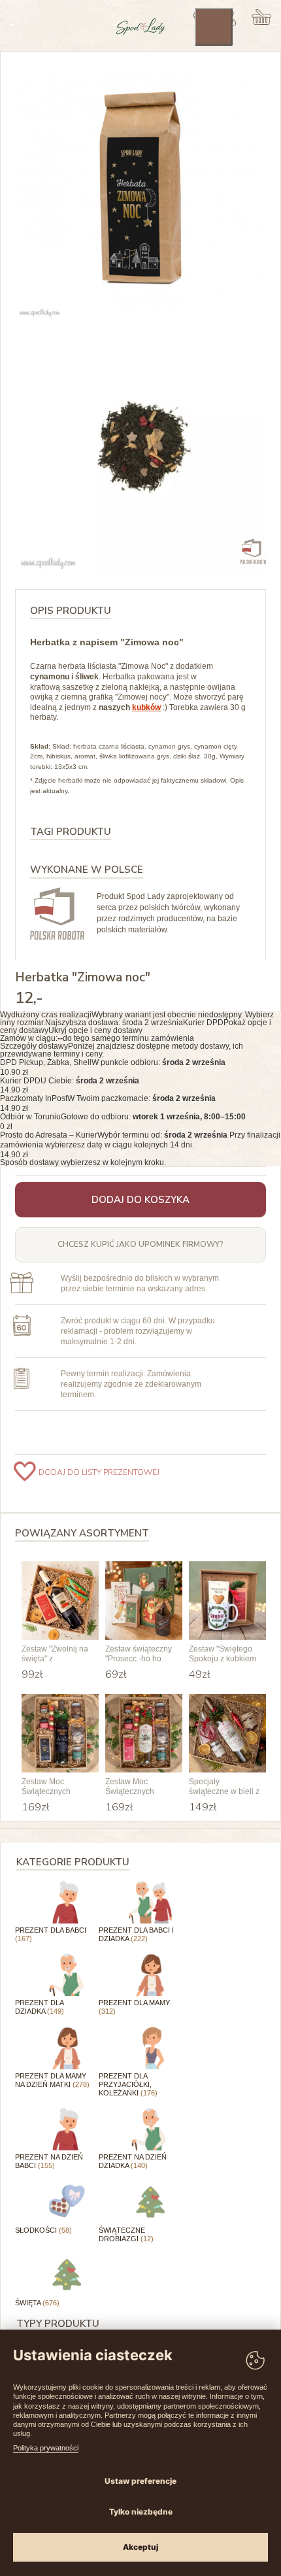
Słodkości (43, 2230)
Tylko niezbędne (141, 2512)
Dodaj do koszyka (140, 1200)
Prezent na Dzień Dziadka (133, 2161)
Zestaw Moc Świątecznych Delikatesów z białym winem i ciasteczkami (132, 1787)
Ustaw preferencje (140, 2481)
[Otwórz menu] (214, 27)
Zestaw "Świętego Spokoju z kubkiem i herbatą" (223, 1654)
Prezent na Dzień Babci (49, 2161)
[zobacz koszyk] (262, 17)
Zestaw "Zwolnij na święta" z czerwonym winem (55, 1654)
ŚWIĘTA (37, 2303)
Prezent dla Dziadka (40, 2007)
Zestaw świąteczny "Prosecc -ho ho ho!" (139, 1654)
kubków (146, 707)
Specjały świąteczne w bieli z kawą (224, 1787)
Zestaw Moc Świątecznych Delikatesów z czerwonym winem (55, 1787)
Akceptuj (140, 2547)
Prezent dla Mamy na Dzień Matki (52, 2080)
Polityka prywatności (46, 2448)
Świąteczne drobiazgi (126, 2234)
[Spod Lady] (141, 33)
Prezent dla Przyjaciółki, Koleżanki (128, 2084)
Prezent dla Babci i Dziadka (136, 1934)
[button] (140, 1023)
